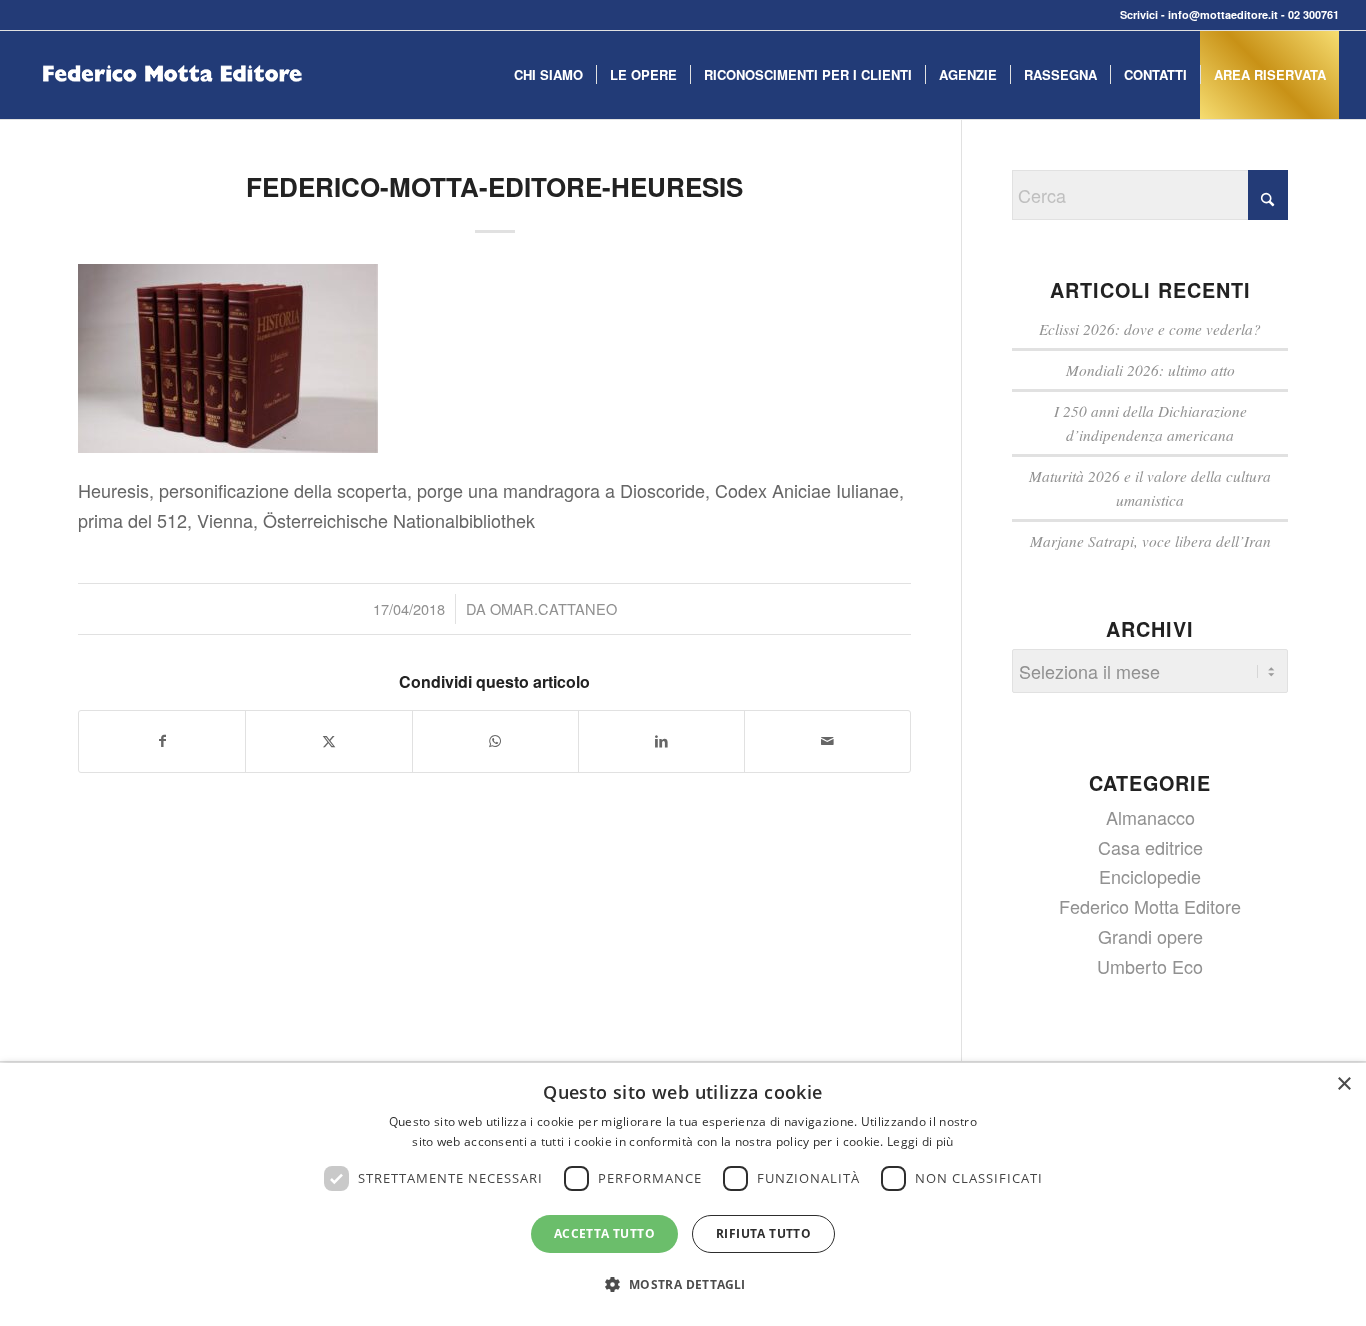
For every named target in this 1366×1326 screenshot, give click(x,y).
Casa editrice (1150, 847)
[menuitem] (548, 75)
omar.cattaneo (553, 608)
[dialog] (683, 1194)
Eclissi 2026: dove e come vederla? (1150, 329)
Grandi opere (1150, 936)
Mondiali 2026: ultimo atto (1150, 370)
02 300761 (1313, 14)
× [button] (1343, 1084)
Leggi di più (920, 1141)
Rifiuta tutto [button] (763, 1233)
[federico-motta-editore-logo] (172, 105)
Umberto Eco (1150, 966)
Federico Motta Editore (1150, 906)
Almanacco (1150, 817)
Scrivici (1139, 14)
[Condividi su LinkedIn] (661, 741)
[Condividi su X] (328, 741)
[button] (682, 1285)
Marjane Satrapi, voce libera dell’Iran (1150, 541)
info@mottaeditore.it (1223, 14)
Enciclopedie (1150, 876)
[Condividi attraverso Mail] (827, 741)
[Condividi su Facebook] (162, 741)
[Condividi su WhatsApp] (495, 741)
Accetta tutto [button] (604, 1233)
